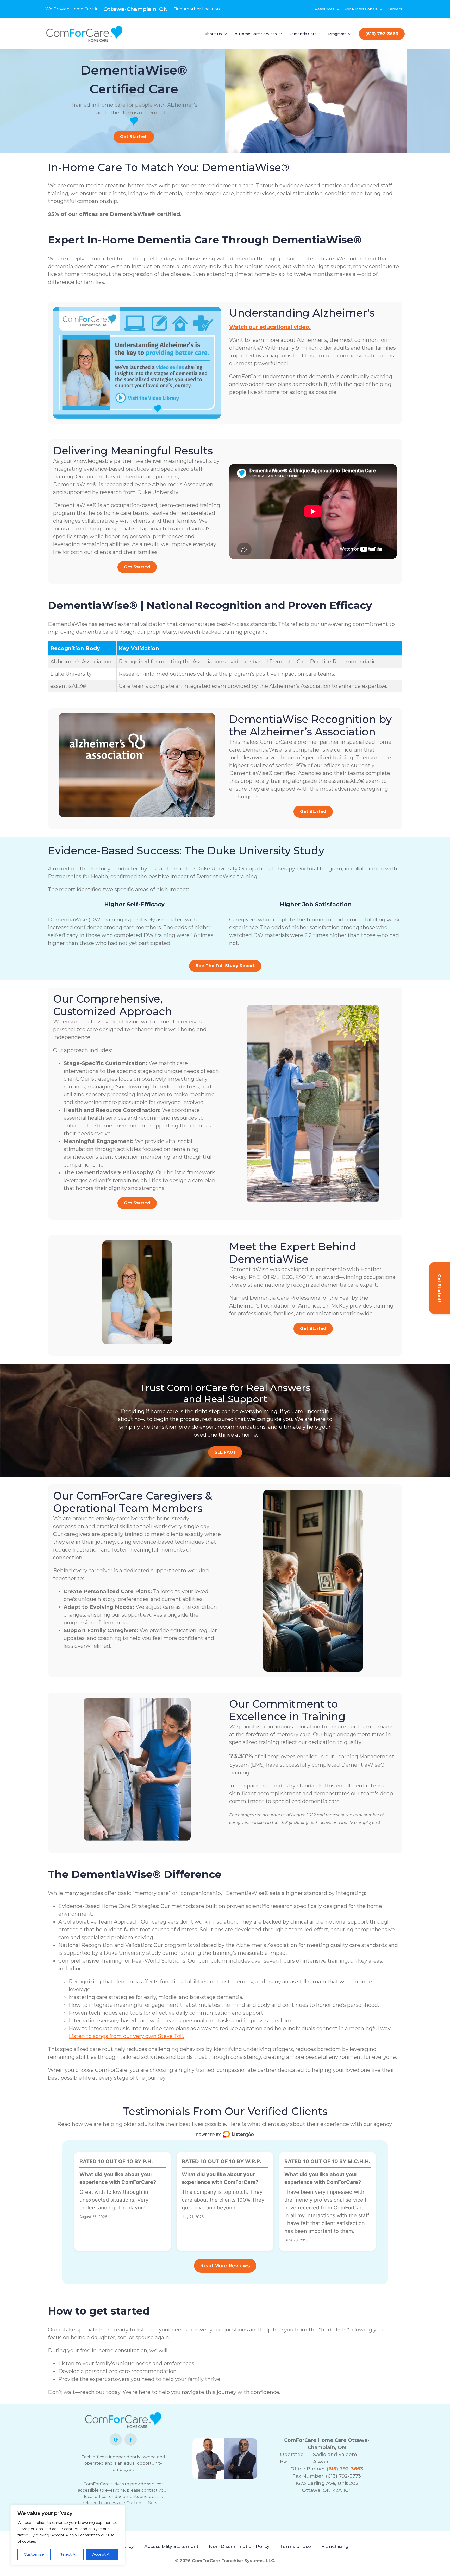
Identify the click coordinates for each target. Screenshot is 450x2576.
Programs (337, 34)
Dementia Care (302, 34)
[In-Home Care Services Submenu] (280, 34)
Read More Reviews (225, 2266)
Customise (34, 2554)
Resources (325, 9)
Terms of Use (295, 2546)
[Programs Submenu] (350, 34)
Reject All (68, 2554)
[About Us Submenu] (226, 34)
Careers (395, 9)
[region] (68, 2535)
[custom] (116, 2440)
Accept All (102, 2554)
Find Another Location (197, 9)
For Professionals (361, 9)
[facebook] (131, 2440)
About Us (213, 34)
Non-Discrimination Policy (239, 2546)
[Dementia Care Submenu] (320, 34)
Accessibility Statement (171, 2546)
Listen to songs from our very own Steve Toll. (126, 2036)
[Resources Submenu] (338, 9)
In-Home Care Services (255, 34)
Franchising (335, 2546)
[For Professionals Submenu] (381, 9)
